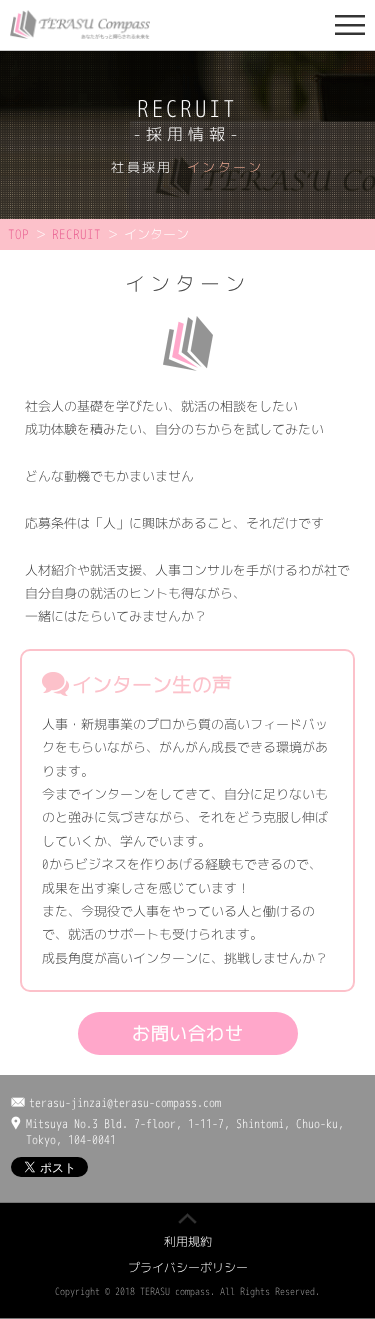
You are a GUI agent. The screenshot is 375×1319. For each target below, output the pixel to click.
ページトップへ (187, 1218)
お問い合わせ (187, 1033)
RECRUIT (76, 234)
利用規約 (188, 1241)
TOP (18, 234)
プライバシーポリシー (188, 1267)
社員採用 (141, 167)
